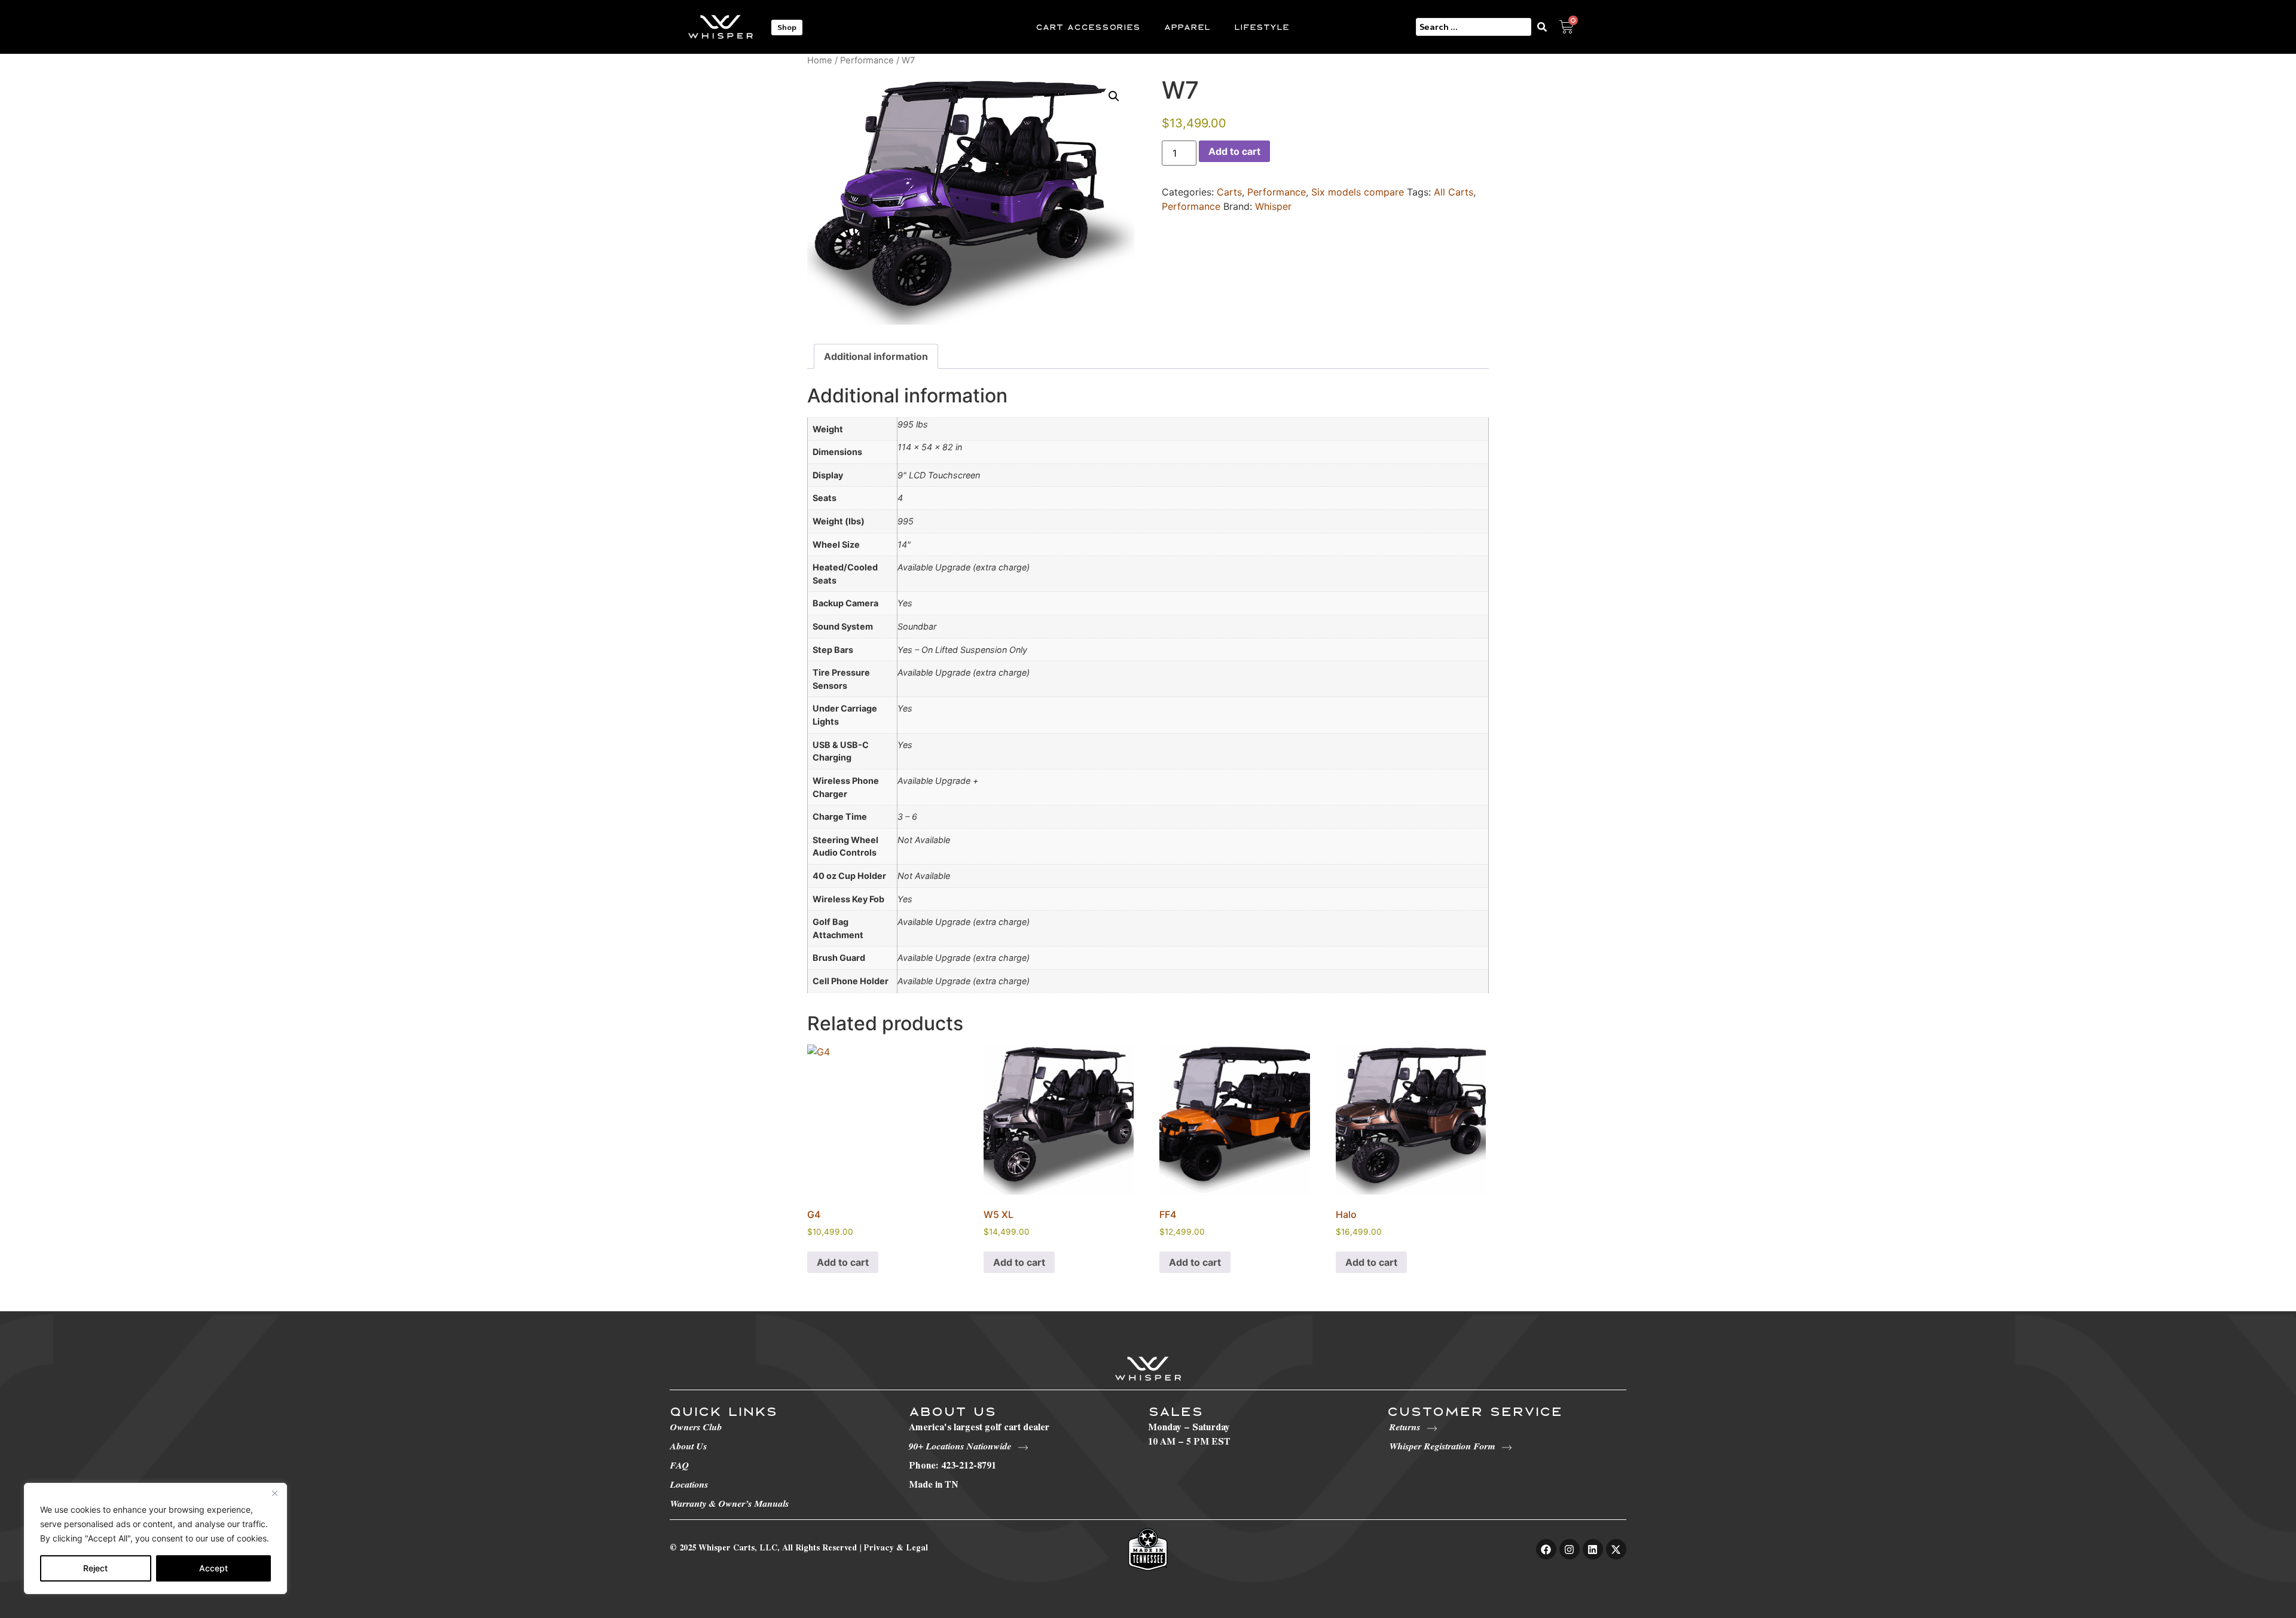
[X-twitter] (1616, 1549)
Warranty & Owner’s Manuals (729, 1505)
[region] (155, 1538)
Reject (95, 1568)
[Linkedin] (1593, 1549)
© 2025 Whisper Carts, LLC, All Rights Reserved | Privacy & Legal (799, 1549)
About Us (688, 1448)
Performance (867, 60)
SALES (1176, 1411)
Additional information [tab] (876, 356)
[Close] (274, 1493)
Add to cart (1234, 151)
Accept (213, 1568)
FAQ (679, 1467)
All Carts (1454, 192)
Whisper (1273, 206)
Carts (1229, 192)
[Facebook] (1546, 1549)
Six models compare (1358, 192)
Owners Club (696, 1428)
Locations (689, 1486)
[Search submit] (1545, 27)
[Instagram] (1570, 1549)
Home (820, 60)
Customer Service (1475, 1411)
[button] (1114, 96)
